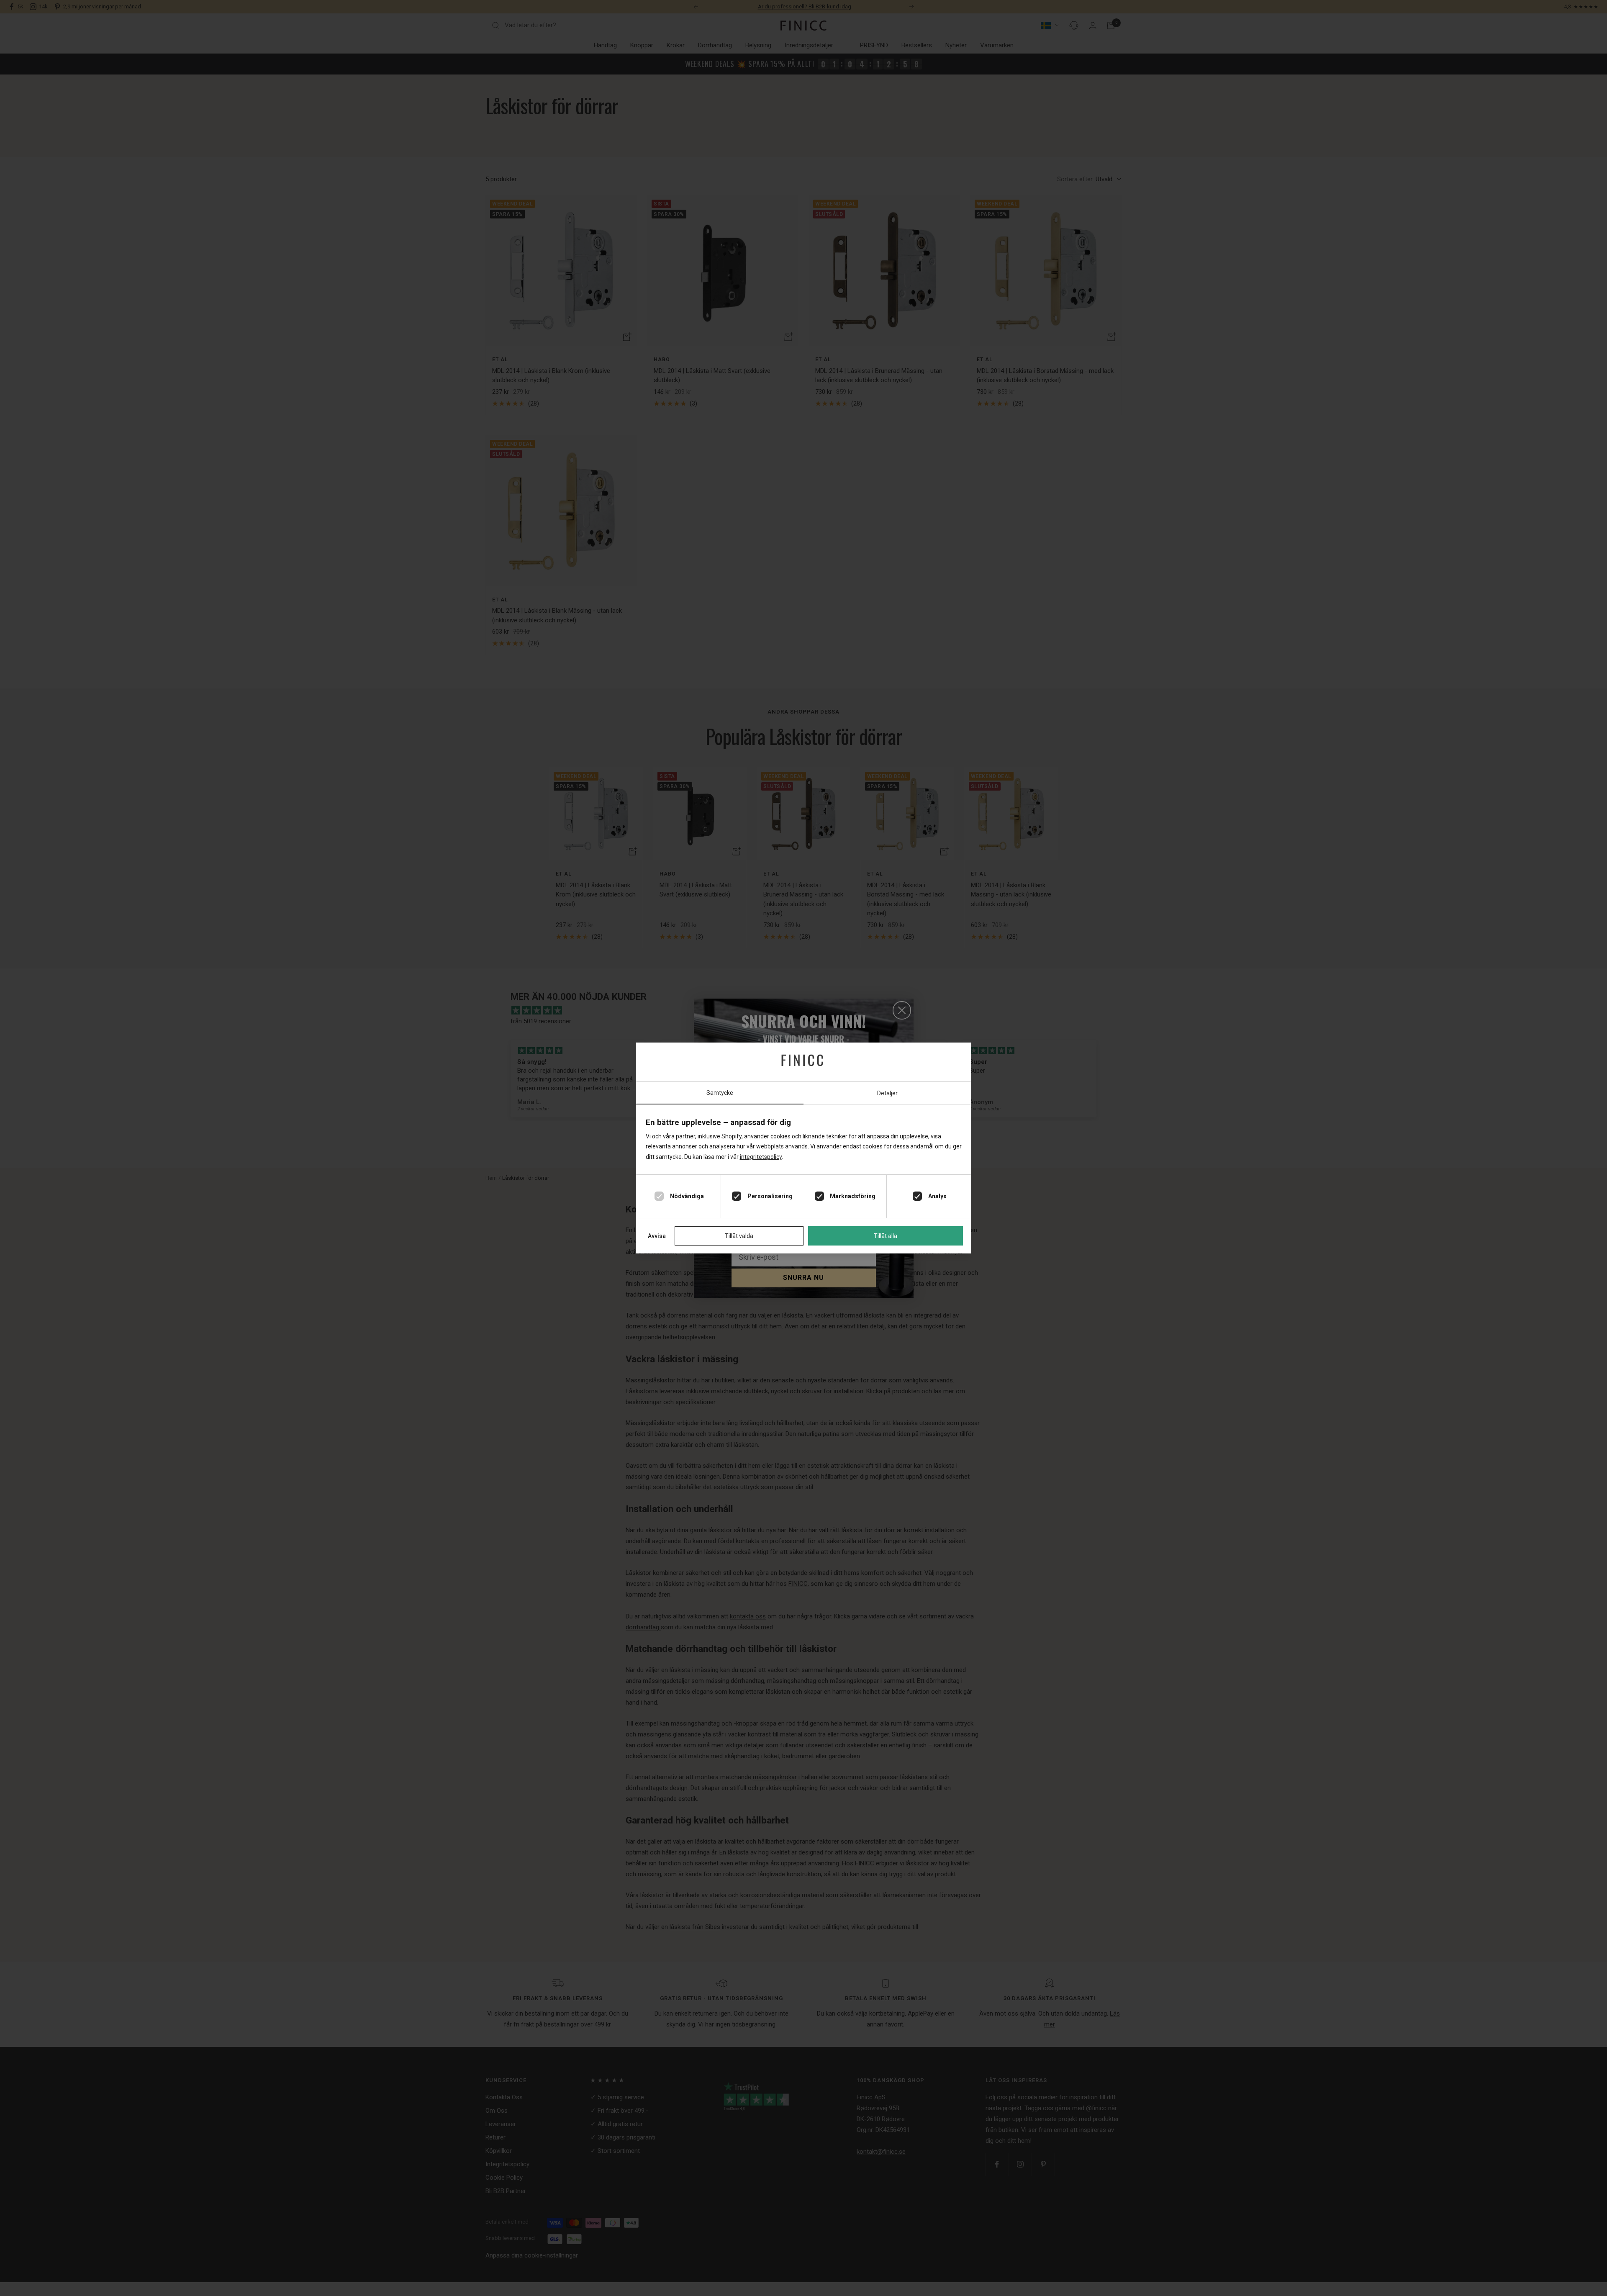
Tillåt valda (739, 1236)
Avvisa (657, 1236)
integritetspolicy (761, 1157)
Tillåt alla (886, 1236)
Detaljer (887, 1093)
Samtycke (720, 1093)
